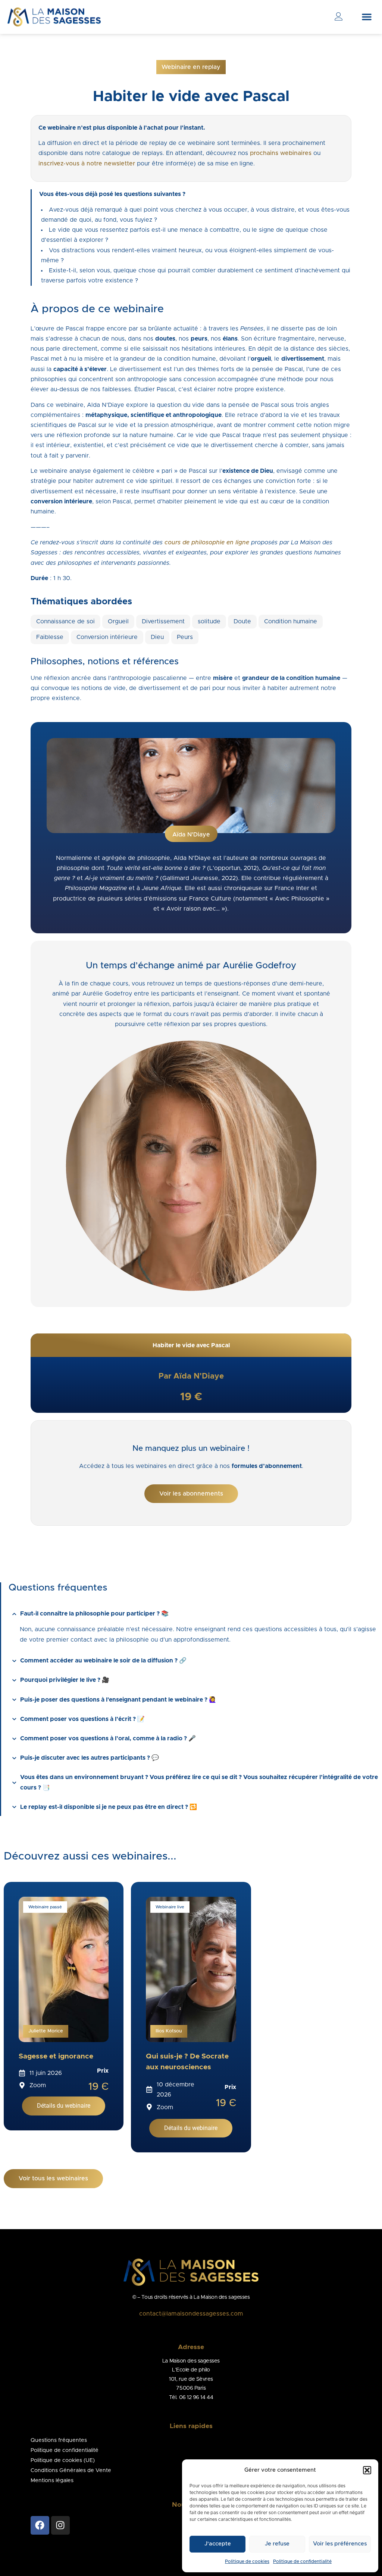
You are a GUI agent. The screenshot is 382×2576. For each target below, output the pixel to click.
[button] (367, 2470)
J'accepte (218, 2544)
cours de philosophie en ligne (207, 542)
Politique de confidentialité (302, 2561)
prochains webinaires (281, 153)
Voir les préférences (340, 2544)
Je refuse (277, 2544)
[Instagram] (60, 2525)
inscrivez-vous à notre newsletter (87, 164)
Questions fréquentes (59, 2440)
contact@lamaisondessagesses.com (191, 2314)
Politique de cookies (247, 2561)
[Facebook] (40, 2525)
